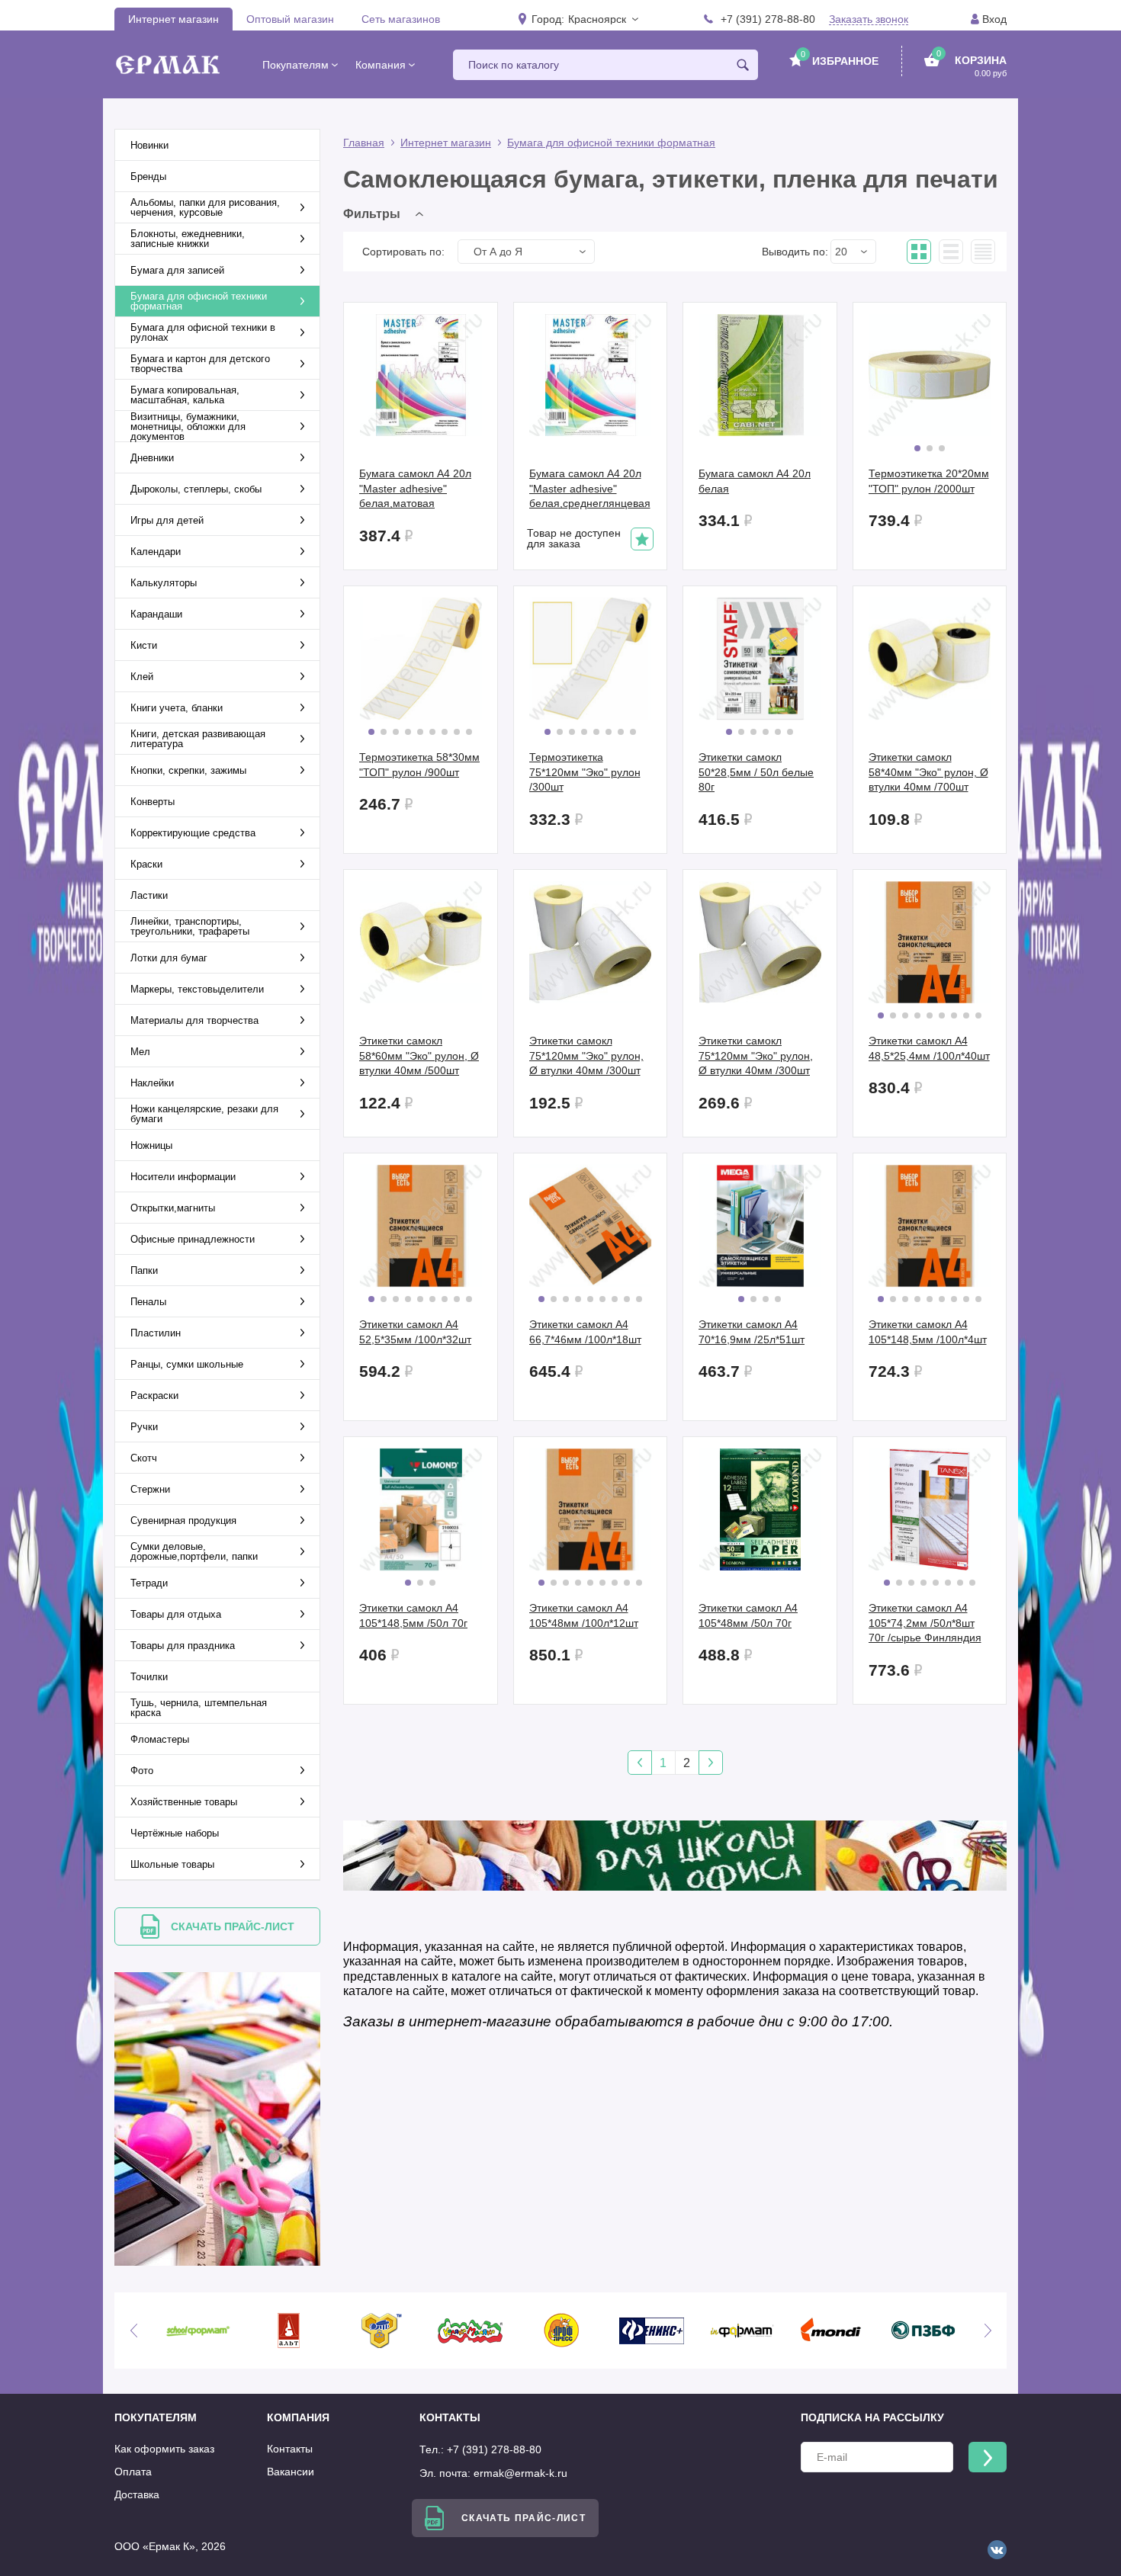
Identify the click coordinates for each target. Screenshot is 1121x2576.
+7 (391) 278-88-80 (768, 19)
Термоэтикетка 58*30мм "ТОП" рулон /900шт (419, 765)
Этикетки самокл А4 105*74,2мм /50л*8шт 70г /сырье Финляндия (925, 1623)
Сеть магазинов (401, 19)
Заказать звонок (869, 19)
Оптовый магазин (290, 19)
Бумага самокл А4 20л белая (755, 481)
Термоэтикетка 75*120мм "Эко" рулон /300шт (585, 772)
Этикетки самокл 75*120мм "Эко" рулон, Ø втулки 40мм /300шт (586, 1055)
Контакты (290, 2449)
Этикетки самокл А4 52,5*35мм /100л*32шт (415, 1332)
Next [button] (988, 2331)
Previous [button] (133, 2331)
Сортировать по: (403, 252)
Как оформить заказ (164, 2449)
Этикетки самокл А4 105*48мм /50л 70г (748, 1615)
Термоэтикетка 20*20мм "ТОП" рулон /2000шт (929, 481)
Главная (364, 143)
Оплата (133, 2472)
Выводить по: (795, 252)
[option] (198, 2331)
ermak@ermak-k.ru (520, 2473)
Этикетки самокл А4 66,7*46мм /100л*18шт (585, 1332)
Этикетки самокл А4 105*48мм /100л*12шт (584, 1615)
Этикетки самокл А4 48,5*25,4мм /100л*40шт (929, 1048)
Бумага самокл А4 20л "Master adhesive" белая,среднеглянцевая (590, 488)
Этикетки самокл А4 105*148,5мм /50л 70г (413, 1615)
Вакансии (291, 2472)
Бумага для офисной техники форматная (611, 143)
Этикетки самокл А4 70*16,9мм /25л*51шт (752, 1332)
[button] (602, 19)
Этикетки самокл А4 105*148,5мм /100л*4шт (928, 1332)
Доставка (137, 2494)
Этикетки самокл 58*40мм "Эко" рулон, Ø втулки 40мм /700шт (928, 772)
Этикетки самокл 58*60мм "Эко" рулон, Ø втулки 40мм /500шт (419, 1055)
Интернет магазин (173, 19)
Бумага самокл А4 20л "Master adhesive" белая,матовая (415, 488)
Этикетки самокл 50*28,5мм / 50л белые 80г (756, 772)
